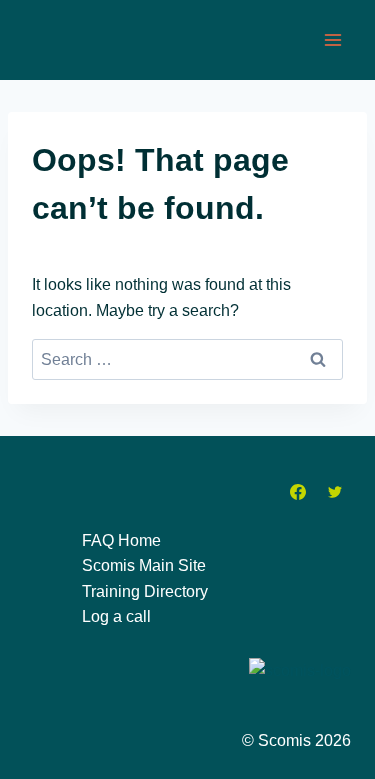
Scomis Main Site (144, 565)
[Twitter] (335, 492)
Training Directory (145, 591)
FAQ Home (121, 540)
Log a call (116, 616)
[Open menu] (332, 39)
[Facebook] (298, 492)
